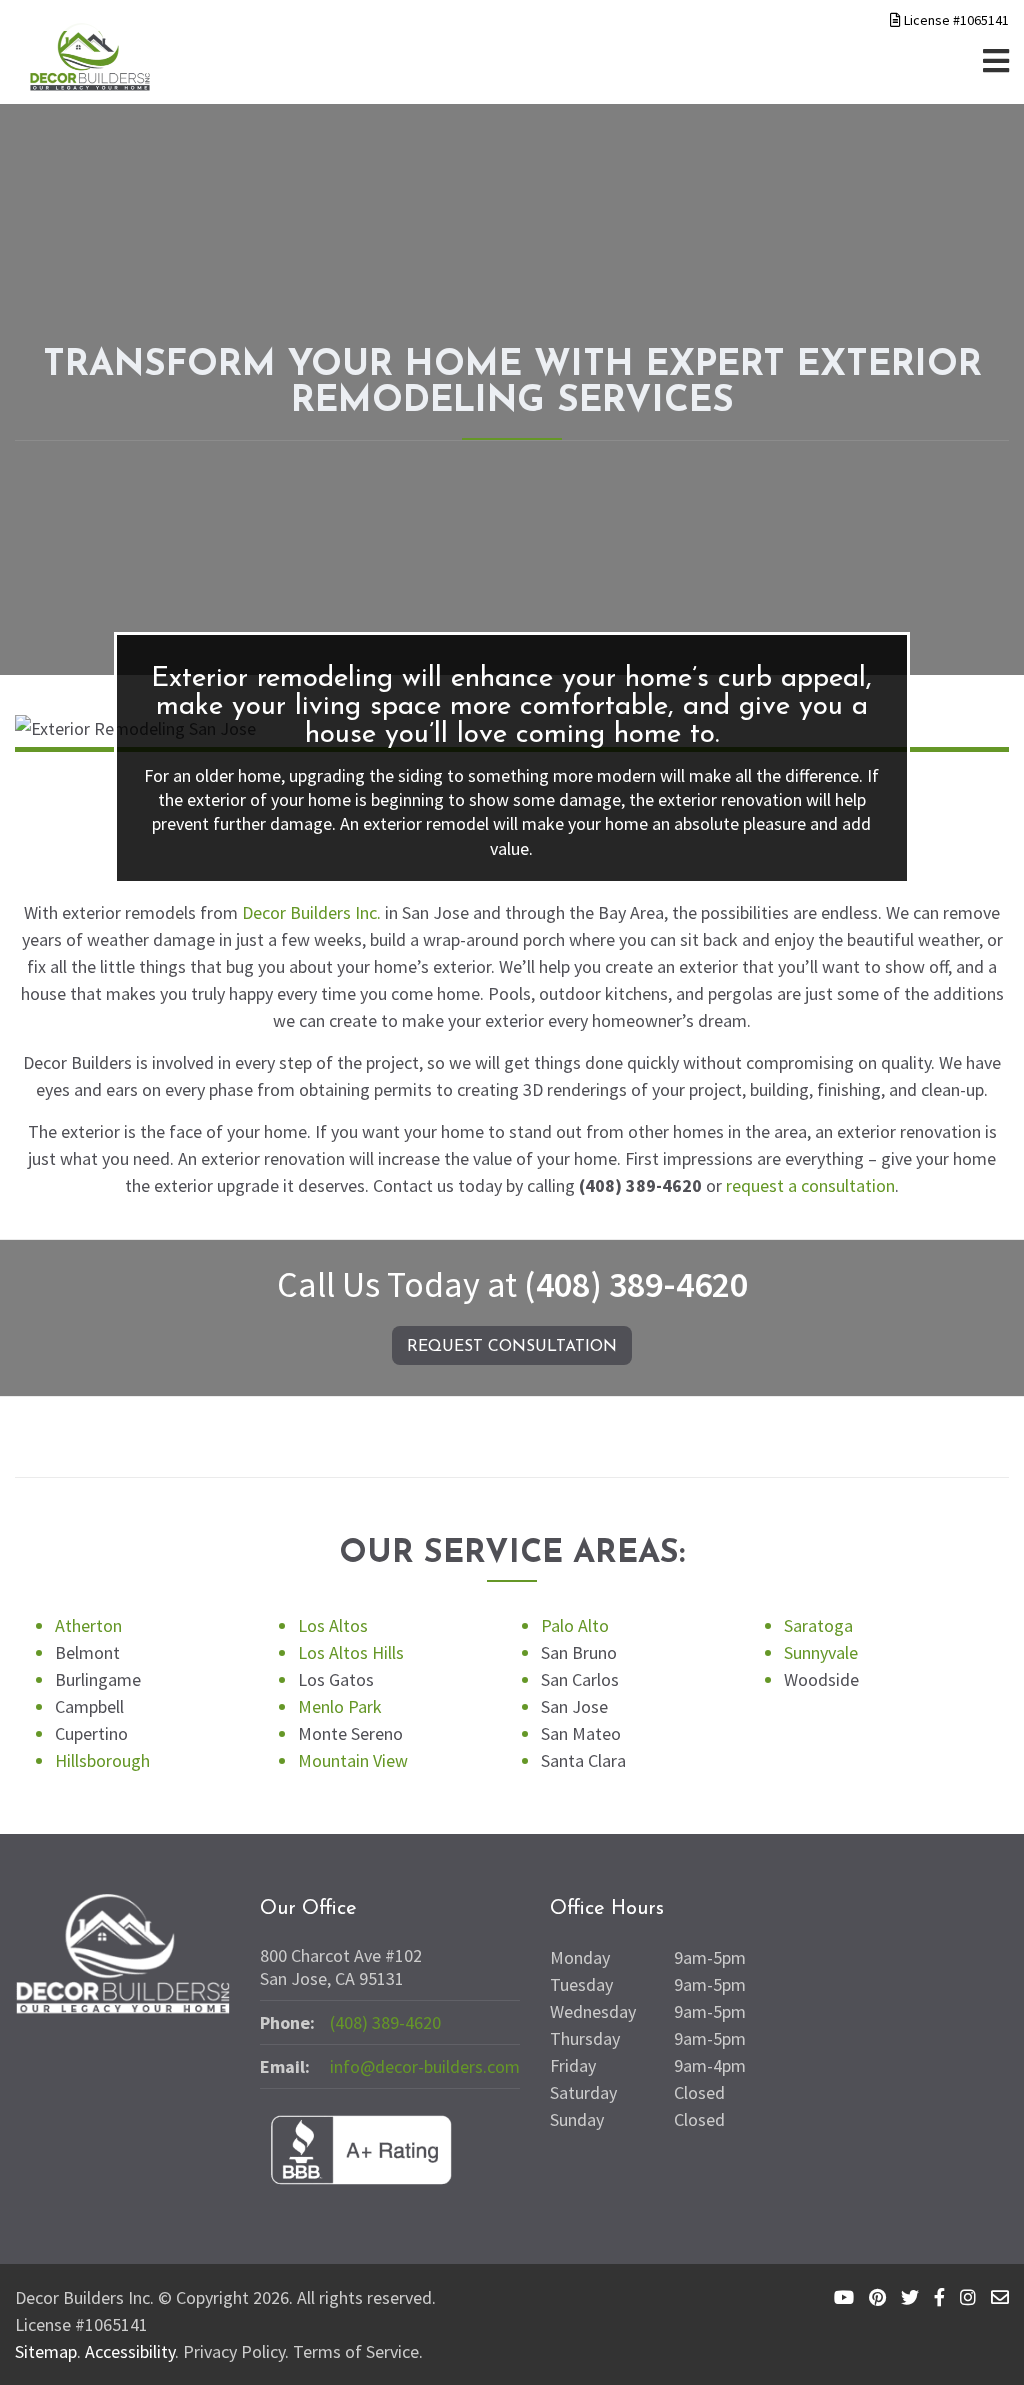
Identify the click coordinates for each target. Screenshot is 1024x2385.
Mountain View (353, 1760)
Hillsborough (102, 1760)
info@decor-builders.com (425, 2066)
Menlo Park (340, 1706)
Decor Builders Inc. (311, 912)
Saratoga (818, 1625)
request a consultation (810, 1185)
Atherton (88, 1625)
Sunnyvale (821, 1652)
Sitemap (46, 2351)
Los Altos (333, 1625)
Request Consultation (512, 1347)
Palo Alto (575, 1625)
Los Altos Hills (351, 1652)
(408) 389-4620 (636, 1284)
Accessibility (130, 2351)
